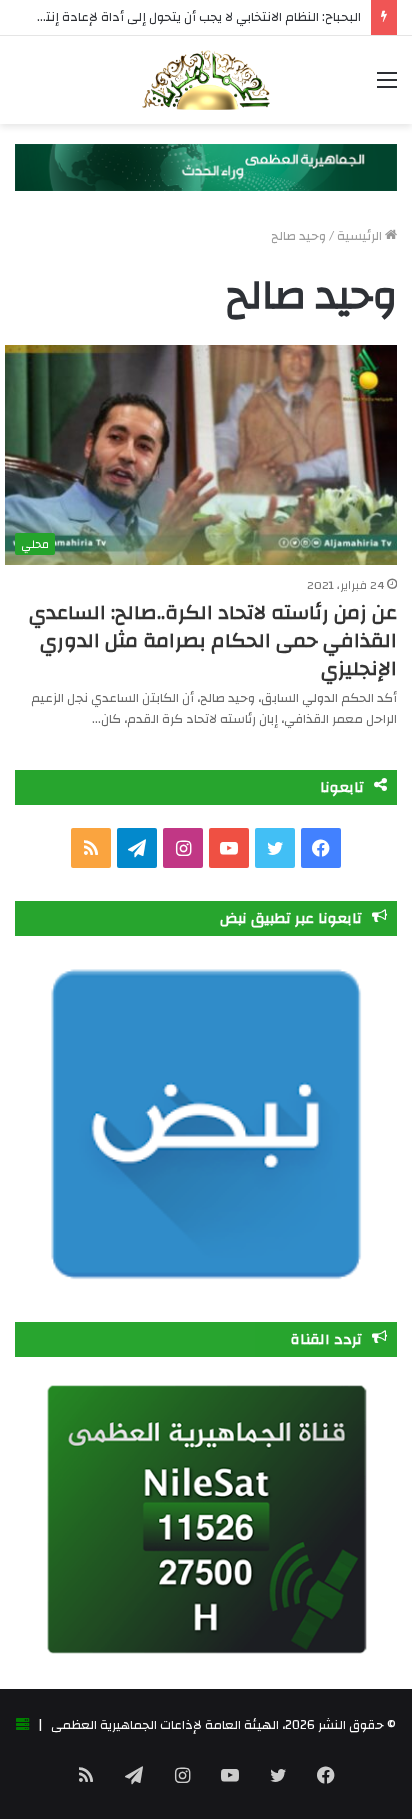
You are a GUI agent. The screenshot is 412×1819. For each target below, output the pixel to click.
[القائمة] (387, 87)
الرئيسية (361, 236)
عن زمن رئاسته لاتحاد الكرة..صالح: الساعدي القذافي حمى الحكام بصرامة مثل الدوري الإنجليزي (213, 640)
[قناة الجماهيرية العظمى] (206, 80)
